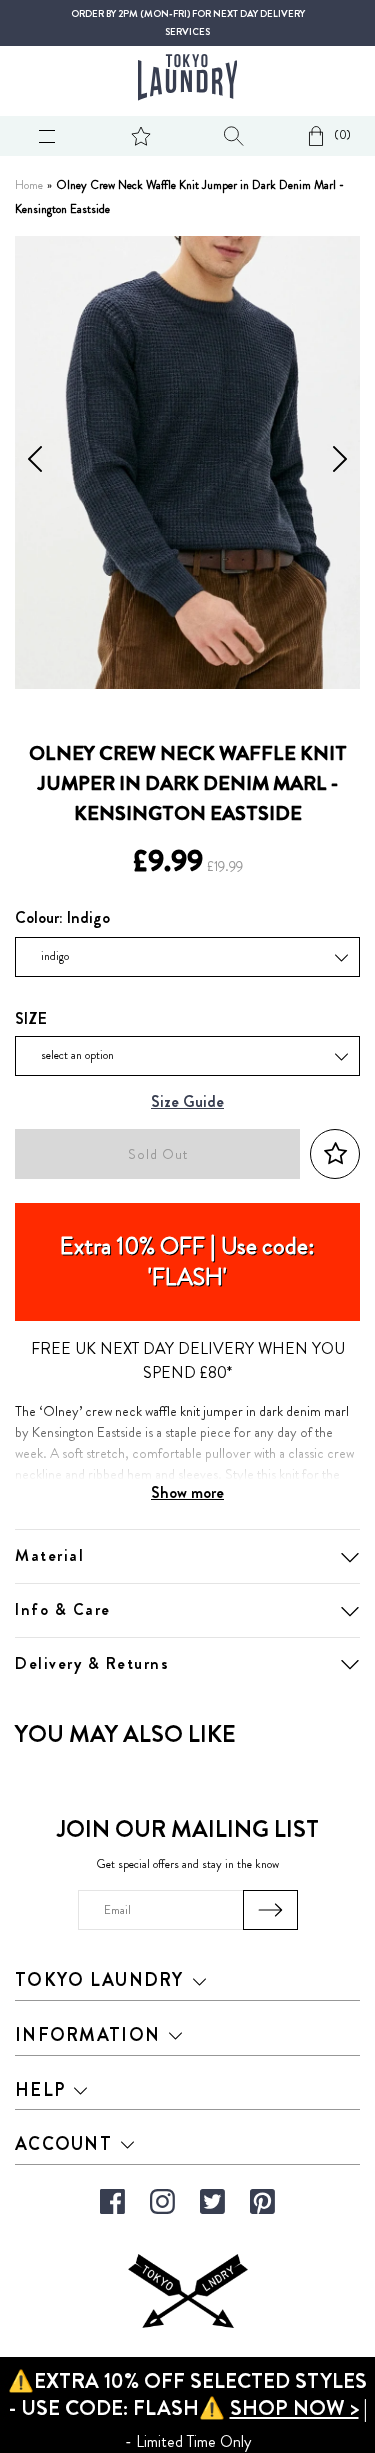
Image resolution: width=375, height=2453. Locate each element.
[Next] (340, 463)
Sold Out (158, 1154)
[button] (335, 1154)
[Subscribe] (270, 1910)
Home (29, 185)
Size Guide (187, 1102)
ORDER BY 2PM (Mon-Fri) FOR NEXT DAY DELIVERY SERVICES (188, 23)
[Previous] (35, 463)
